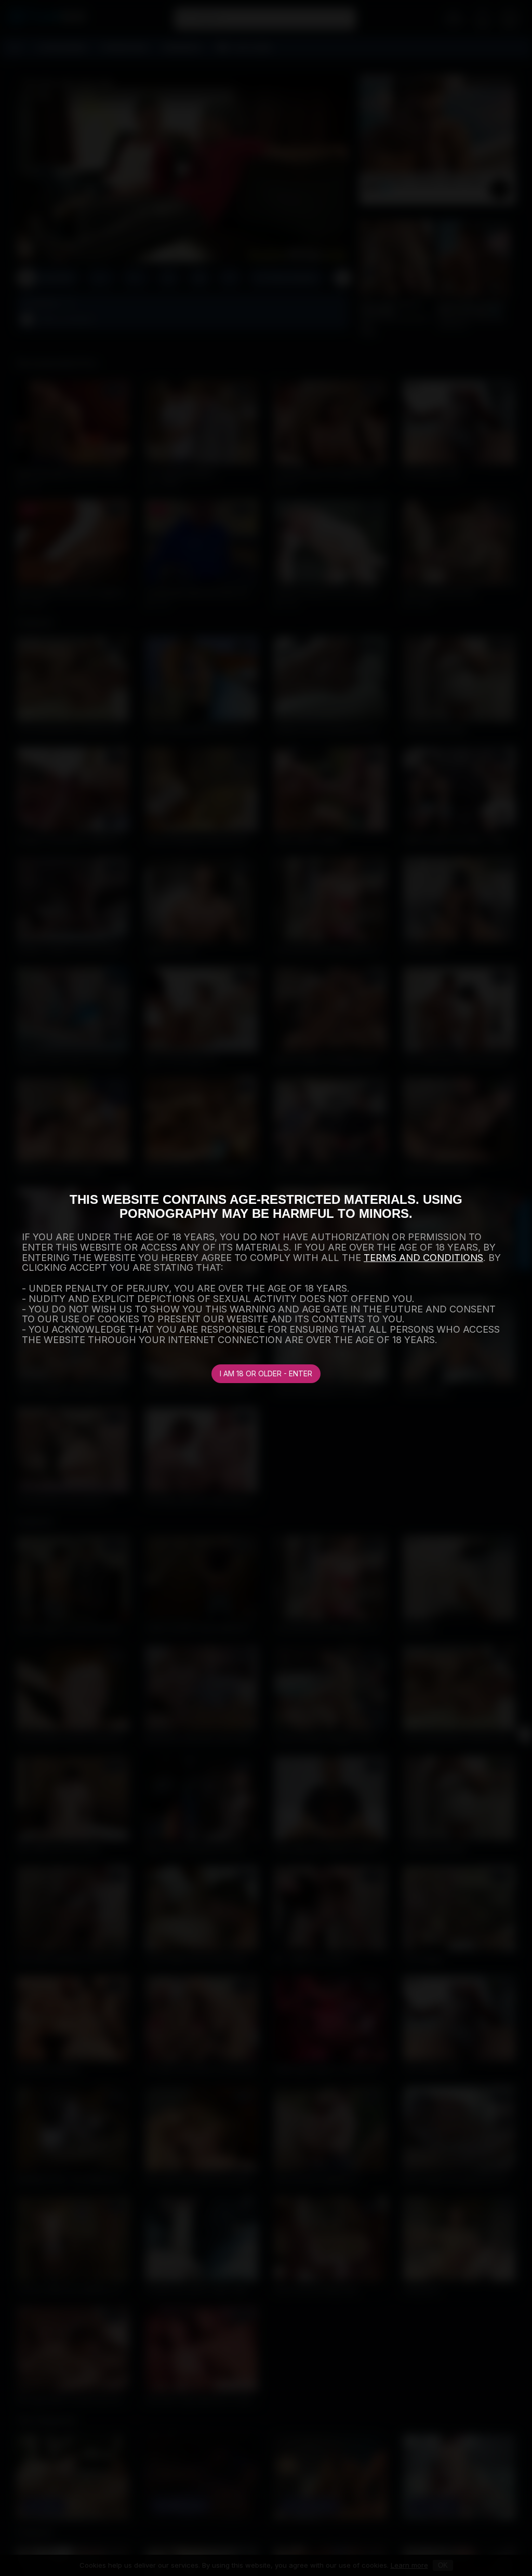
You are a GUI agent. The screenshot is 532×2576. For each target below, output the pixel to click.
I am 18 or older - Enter (266, 1373)
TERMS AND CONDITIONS (423, 1258)
